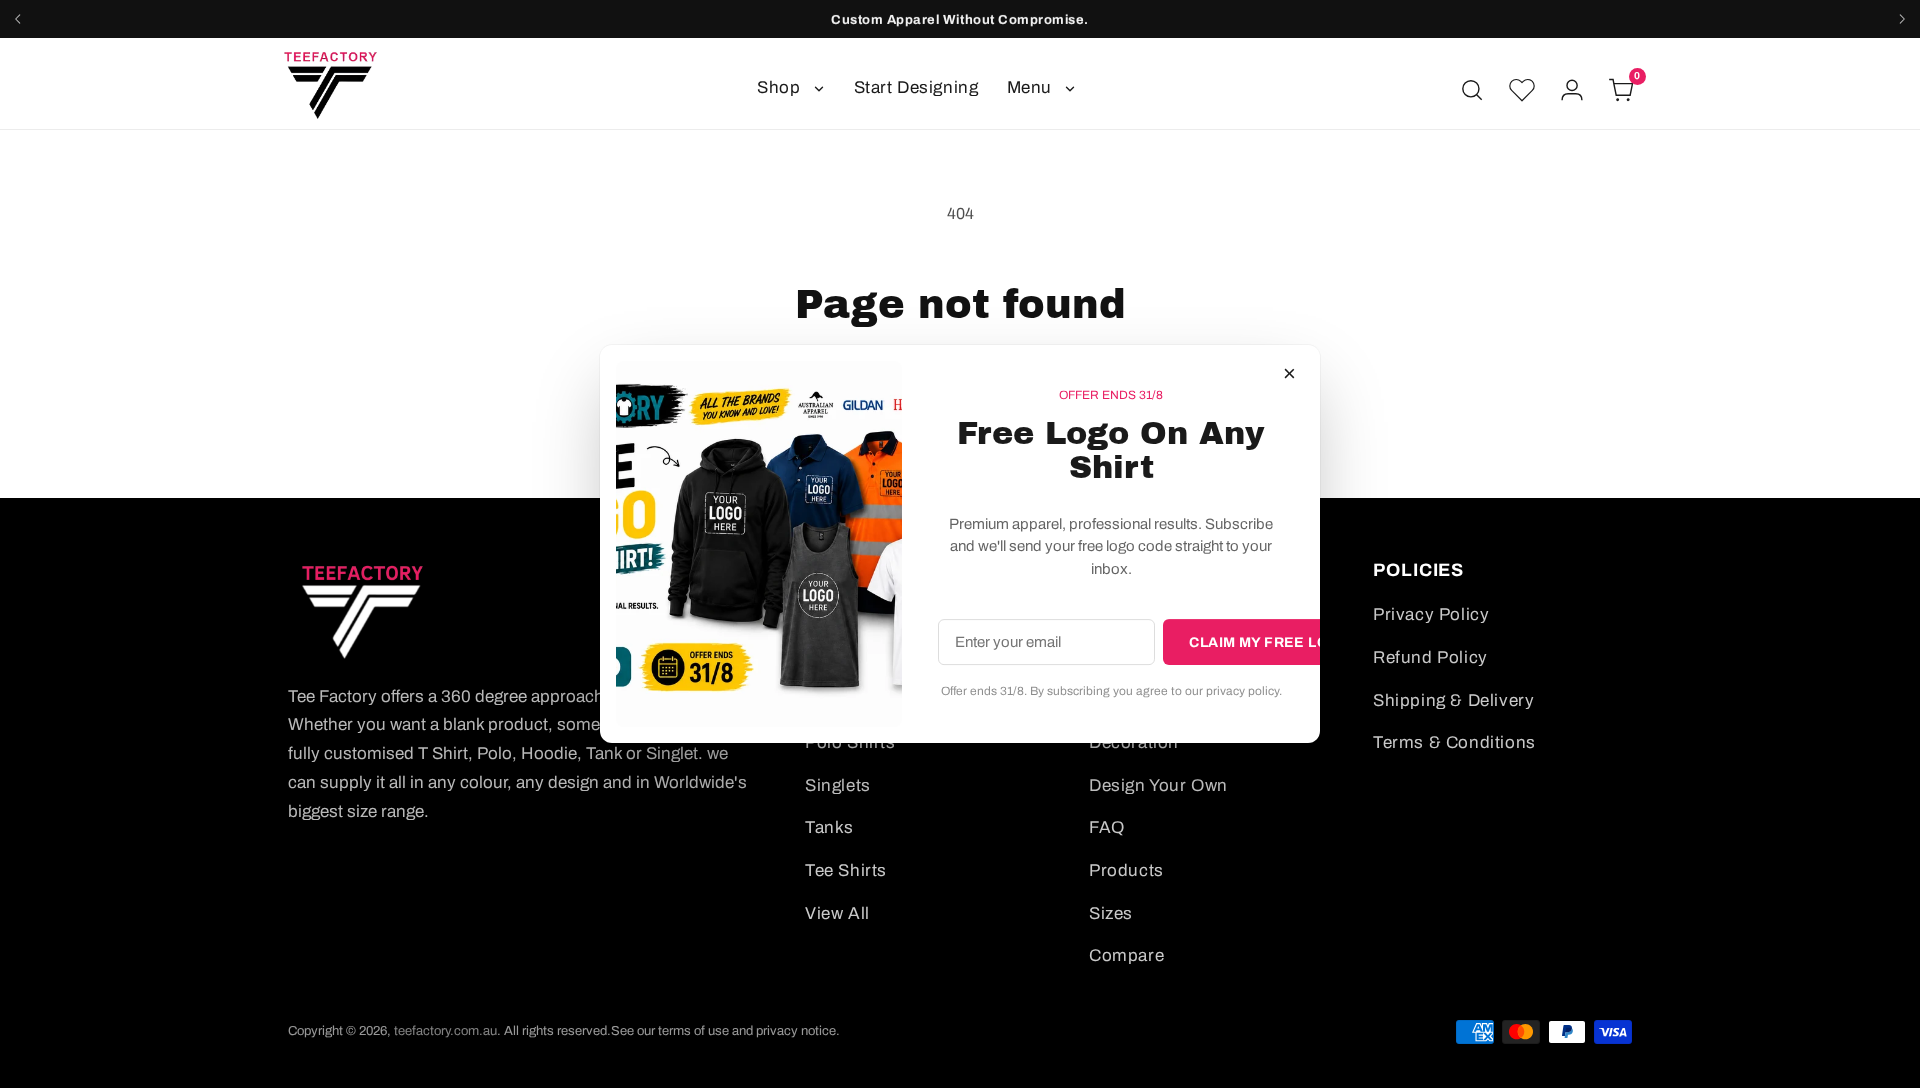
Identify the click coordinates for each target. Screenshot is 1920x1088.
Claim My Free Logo (1270, 642)
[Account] (1572, 90)
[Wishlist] (1522, 90)
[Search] (1472, 90)
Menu (1029, 87)
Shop (778, 87)
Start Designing (916, 87)
